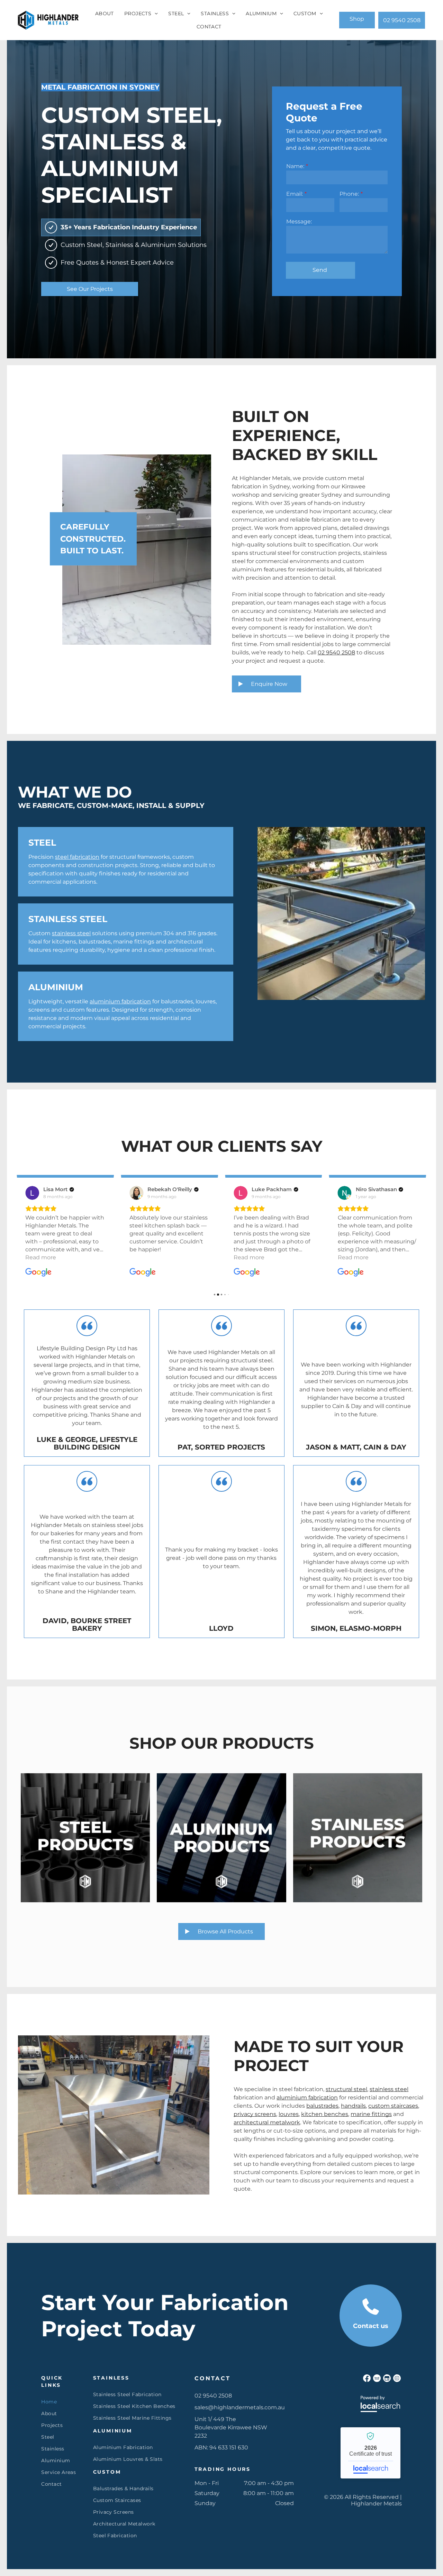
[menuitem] (105, 13)
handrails (353, 2106)
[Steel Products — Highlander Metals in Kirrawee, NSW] (85, 1838)
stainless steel (71, 933)
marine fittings (371, 2114)
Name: (295, 166)
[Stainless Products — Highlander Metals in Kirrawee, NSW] (358, 1838)
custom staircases (393, 2106)
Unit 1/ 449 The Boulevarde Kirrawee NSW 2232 (231, 2427)
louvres (289, 2114)
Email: (295, 194)
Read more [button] (145, 1257)
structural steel (346, 2089)
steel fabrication (77, 857)
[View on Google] (32, 1193)
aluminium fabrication (120, 1001)
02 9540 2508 (336, 652)
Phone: (349, 194)
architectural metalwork (267, 2122)
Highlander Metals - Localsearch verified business (370, 2453)
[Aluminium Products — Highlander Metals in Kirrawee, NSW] (221, 1838)
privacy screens (255, 2114)
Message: (299, 222)
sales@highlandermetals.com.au (240, 2407)
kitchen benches (325, 2114)
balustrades (322, 2106)
